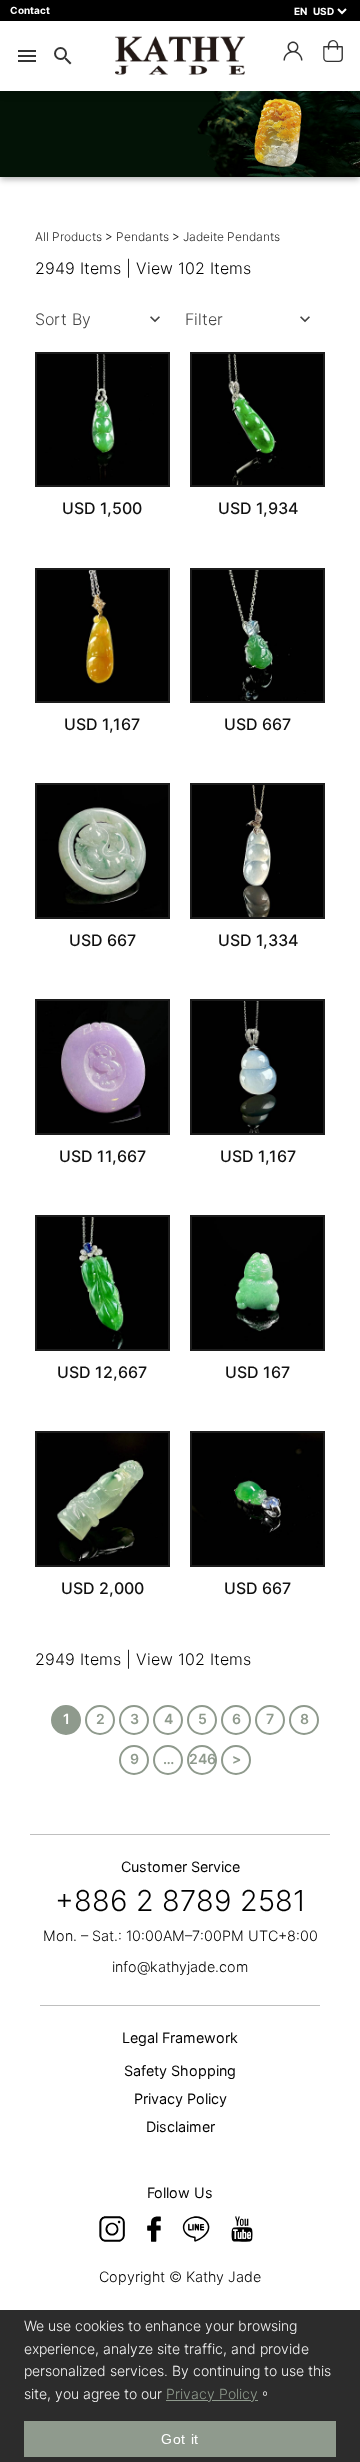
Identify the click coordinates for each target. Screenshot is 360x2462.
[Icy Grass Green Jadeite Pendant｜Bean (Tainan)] (258, 420)
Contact (30, 10)
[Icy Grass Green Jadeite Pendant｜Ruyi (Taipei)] (103, 1499)
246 (202, 1758)
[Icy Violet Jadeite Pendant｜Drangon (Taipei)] (103, 1067)
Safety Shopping (180, 2070)
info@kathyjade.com (180, 1966)
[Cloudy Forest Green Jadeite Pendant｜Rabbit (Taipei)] (258, 1283)
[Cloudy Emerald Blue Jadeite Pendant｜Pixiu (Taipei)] (103, 851)
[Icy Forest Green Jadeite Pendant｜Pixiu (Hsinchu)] (258, 636)
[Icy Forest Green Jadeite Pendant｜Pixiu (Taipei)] (258, 1499)
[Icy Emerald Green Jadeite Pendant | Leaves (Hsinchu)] (103, 1283)
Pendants (144, 236)
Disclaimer (180, 2126)
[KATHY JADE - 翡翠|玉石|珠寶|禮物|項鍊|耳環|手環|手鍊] (180, 55)
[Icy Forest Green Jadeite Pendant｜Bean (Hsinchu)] (103, 420)
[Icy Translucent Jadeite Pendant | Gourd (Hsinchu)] (258, 851)
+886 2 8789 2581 (180, 1900)
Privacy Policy (180, 2098)
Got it (180, 2439)
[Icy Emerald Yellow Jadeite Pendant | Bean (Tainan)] (103, 636)
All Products (68, 236)
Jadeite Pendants (231, 236)
